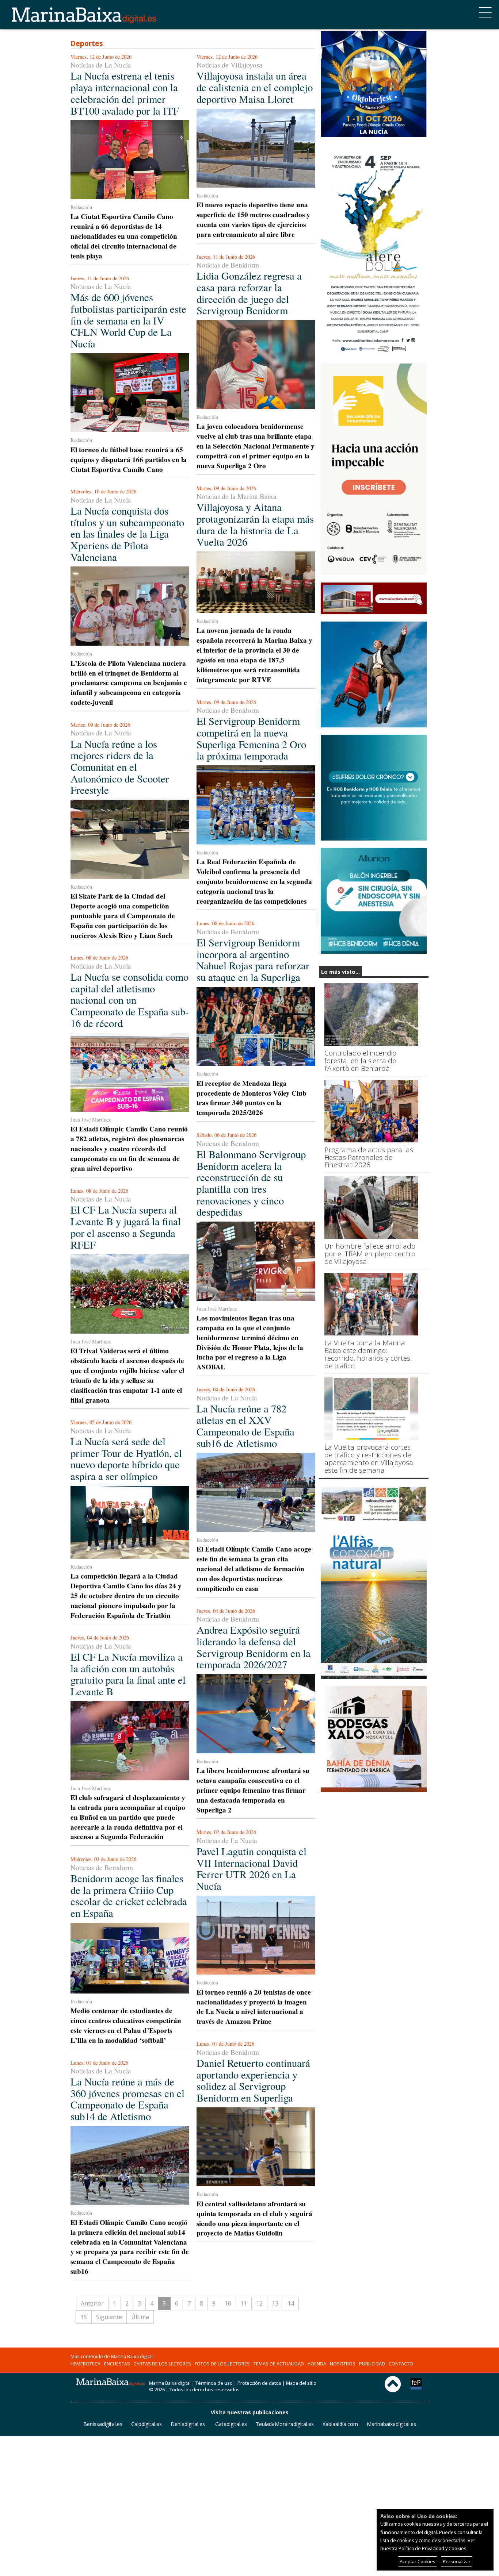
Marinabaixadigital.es (391, 2424)
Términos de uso (214, 2383)
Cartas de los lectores (162, 2364)
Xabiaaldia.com (340, 2424)
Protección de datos (259, 2383)
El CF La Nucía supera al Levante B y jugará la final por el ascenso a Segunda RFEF (126, 1227)
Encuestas (117, 2364)
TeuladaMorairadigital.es (285, 2424)
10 (228, 2303)
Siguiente (109, 2317)
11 (244, 2303)
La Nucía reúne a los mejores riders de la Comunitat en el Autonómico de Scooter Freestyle (120, 767)
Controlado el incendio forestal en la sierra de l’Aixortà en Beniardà (360, 1061)
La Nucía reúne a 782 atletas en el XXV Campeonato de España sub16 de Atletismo (245, 1426)
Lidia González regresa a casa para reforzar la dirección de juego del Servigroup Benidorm (249, 293)
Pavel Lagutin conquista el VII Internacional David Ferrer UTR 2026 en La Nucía (252, 1868)
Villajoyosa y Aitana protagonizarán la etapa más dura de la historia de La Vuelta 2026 (255, 524)
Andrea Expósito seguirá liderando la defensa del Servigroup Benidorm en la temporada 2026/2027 (254, 1647)
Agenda (317, 2364)
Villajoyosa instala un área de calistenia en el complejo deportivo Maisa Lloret (255, 87)
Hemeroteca (85, 2364)
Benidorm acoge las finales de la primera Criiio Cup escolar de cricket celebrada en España (129, 1896)
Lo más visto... (340, 972)
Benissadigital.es (103, 2424)
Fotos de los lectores (222, 2364)
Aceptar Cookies (418, 2561)
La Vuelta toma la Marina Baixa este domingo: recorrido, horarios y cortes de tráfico (367, 1354)
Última (140, 2317)
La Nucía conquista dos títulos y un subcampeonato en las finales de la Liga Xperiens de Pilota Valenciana (127, 534)
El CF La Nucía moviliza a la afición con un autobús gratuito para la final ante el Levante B (128, 1674)
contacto (401, 2364)
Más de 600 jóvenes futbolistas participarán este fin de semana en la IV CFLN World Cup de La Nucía (128, 320)
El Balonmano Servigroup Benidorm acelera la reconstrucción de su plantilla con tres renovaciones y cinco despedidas (251, 1183)
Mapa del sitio (301, 2383)
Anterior (92, 2303)
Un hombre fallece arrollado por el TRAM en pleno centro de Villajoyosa (370, 1254)
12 (259, 2303)
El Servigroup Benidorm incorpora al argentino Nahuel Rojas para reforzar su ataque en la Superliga (253, 960)
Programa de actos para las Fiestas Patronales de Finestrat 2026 (369, 1158)
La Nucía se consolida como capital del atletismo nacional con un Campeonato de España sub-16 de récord (130, 1000)
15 (84, 2317)
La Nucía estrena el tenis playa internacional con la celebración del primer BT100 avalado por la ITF (125, 93)
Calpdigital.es (146, 2424)
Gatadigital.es (231, 2424)
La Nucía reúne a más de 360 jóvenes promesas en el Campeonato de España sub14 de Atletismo (127, 2099)
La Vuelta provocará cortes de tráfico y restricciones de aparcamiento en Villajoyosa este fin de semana (369, 1459)
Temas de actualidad (279, 2364)
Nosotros (343, 2364)
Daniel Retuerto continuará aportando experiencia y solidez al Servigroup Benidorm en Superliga (253, 2080)
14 (291, 2303)
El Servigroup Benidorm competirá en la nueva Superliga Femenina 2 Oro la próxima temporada (251, 738)
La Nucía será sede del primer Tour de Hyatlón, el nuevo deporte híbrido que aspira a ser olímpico (126, 1459)
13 (275, 2303)
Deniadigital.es (188, 2424)
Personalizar (457, 2561)
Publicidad (372, 2364)
